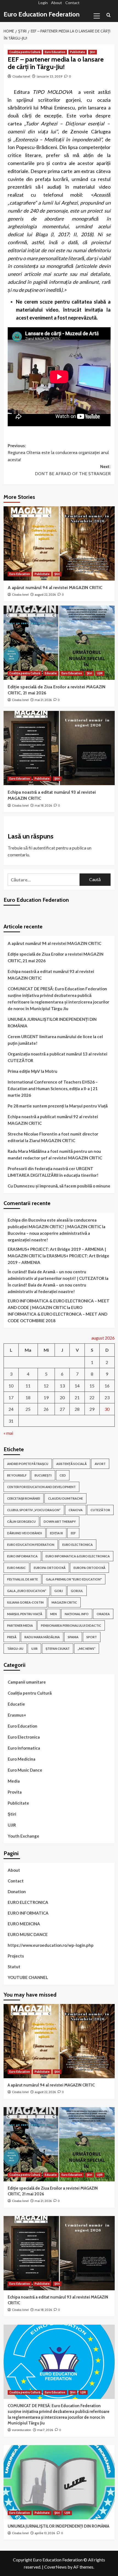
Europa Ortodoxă (89, 1568)
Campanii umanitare (27, 1682)
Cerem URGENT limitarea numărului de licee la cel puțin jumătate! (55, 1040)
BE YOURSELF (17, 1475)
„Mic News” (87, 1649)
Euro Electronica (24, 1737)
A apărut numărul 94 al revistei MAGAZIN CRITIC (55, 588)
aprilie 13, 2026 (45, 2533)
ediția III (56, 1533)
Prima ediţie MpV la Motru (33, 1071)
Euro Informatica (24, 1748)
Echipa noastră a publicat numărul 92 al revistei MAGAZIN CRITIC (53, 1120)
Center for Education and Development (41, 1487)
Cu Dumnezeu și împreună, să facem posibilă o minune (59, 1186)
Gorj (59, 1591)
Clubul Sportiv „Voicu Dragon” (34, 1510)
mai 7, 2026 (45, 2430)
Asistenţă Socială (71, 1464)
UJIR (100, 673)
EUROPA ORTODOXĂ (50, 1568)
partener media (20, 1625)
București (43, 1475)
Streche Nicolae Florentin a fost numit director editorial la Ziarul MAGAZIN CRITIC (53, 1137)
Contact (72, 3)
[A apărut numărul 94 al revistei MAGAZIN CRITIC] (59, 543)
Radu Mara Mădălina (42, 1637)
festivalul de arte (23, 1579)
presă (12, 1637)
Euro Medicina (22, 1759)
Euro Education (55, 52)
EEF (73, 1533)
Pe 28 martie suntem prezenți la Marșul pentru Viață (58, 1106)
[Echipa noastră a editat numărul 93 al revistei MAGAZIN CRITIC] (59, 748)
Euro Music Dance (25, 1770)
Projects (16, 1956)
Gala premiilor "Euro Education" (74, 1579)
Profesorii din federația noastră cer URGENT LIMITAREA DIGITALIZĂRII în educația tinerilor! (53, 1172)
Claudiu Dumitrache (65, 1498)
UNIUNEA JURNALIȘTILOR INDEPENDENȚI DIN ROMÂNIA (52, 1022)
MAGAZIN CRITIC (64, 1602)
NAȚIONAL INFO (77, 1614)
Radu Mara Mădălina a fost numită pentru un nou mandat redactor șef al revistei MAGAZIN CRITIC (55, 1154)
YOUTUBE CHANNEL (28, 1977)
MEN (54, 1614)
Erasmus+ (17, 1715)
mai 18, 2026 (43, 805)
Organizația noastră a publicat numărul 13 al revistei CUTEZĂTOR (57, 1057)
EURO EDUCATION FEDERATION (31, 1545)
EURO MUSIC (16, 1568)
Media (14, 1781)
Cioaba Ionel (21, 76)
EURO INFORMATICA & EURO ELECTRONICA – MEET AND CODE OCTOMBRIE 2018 (57, 1314)
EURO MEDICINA (24, 1924)
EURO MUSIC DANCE (28, 1934)
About (57, 3)
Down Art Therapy (60, 1521)
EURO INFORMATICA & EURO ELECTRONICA (78, 1556)
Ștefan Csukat (58, 1649)
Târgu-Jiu (15, 1649)
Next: (73, 470)
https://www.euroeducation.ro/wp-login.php (51, 1945)
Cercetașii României (24, 1498)
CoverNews (55, 2567)
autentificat (44, 848)
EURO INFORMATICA (22, 1556)
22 (92, 1397)
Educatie (51, 673)
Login (43, 3)
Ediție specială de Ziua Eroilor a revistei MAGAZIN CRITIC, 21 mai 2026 (56, 957)
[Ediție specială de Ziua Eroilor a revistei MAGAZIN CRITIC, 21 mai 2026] (59, 643)
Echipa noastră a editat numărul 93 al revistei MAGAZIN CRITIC (51, 975)
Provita (15, 1792)
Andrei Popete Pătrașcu (28, 1464)
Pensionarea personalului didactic (71, 1625)
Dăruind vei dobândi (25, 1533)
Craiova (76, 1510)
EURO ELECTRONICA (78, 1545)
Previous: (58, 453)
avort (100, 1464)
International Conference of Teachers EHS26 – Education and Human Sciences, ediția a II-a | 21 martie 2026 (53, 1088)
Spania (73, 1637)
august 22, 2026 (45, 595)
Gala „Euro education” (27, 1591)
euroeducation (22, 2430)
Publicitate (78, 52)
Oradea (103, 1614)
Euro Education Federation (42, 14)
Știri (92, 52)
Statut (14, 1967)
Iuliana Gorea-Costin (25, 1602)
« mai (8, 1433)
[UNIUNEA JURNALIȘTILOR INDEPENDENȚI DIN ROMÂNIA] (59, 2482)
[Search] (109, 15)
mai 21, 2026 (43, 700)
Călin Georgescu (21, 1521)
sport (92, 1637)
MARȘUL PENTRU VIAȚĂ (25, 1614)
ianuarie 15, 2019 (50, 76)
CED (63, 1475)
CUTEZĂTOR (100, 1510)
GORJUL (77, 1591)
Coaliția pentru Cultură (25, 52)
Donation (17, 1892)
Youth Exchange (23, 1836)
